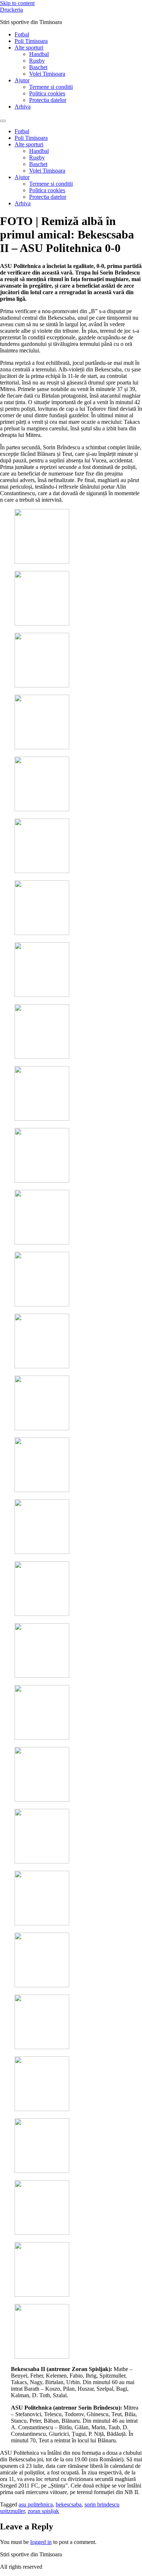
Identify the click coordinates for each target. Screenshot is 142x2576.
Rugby (37, 61)
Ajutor (22, 80)
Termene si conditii (51, 87)
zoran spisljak (43, 2511)
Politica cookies (47, 93)
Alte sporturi (29, 48)
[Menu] (3, 121)
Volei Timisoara (47, 74)
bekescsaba (69, 2504)
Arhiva (23, 106)
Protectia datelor (48, 100)
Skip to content (17, 3)
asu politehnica (36, 2504)
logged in (41, 2542)
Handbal (39, 54)
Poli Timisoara (31, 41)
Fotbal (22, 34)
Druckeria (11, 10)
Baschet (38, 67)
